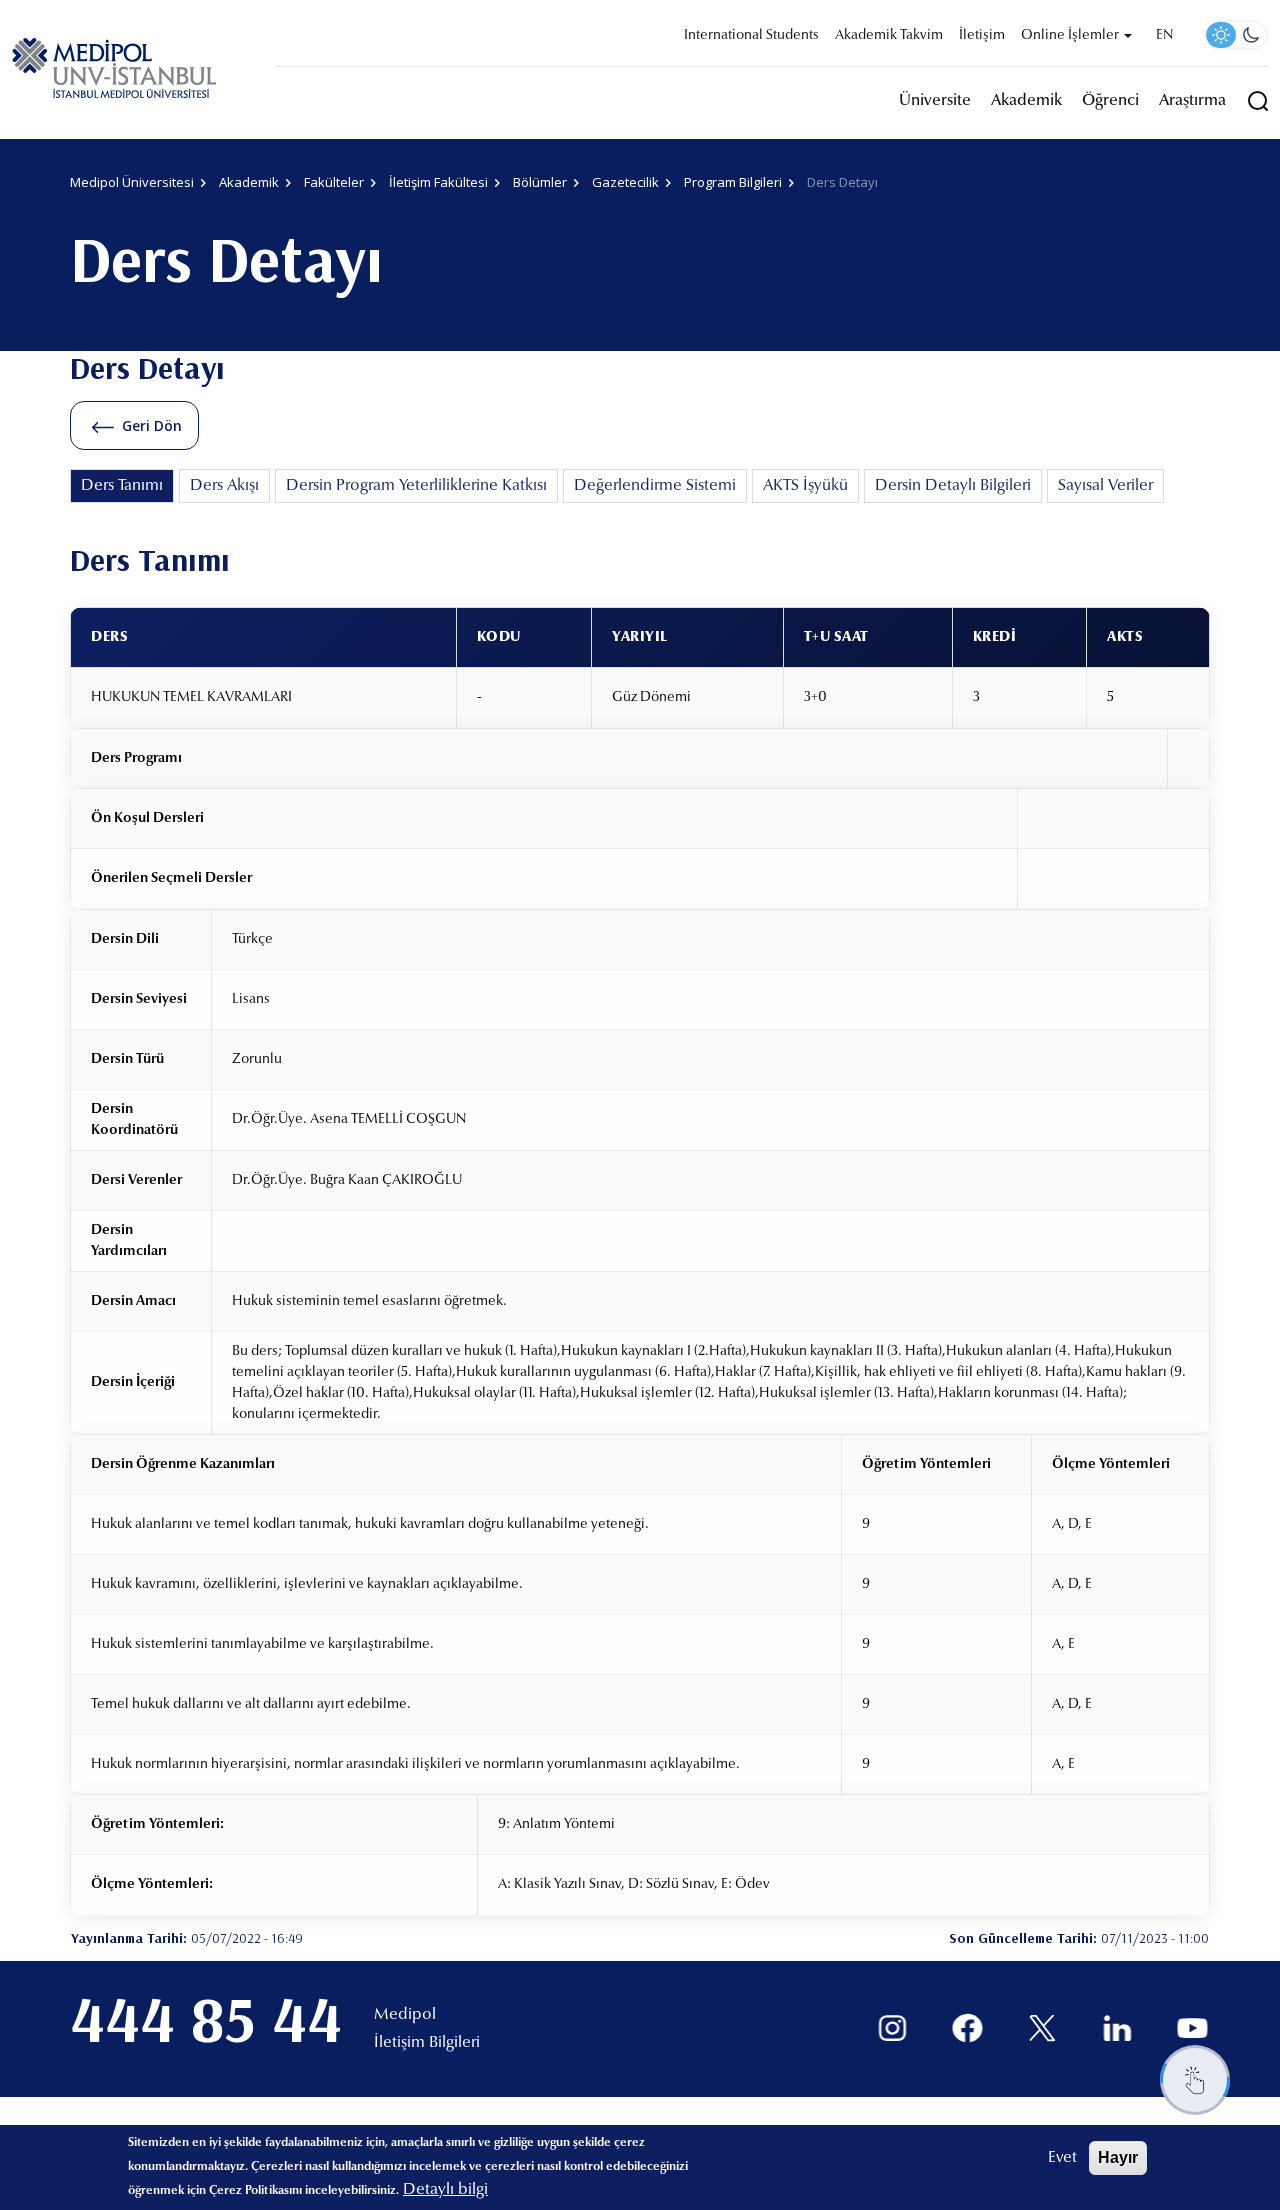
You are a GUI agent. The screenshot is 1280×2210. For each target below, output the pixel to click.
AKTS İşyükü (805, 486)
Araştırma (1192, 101)
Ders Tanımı (122, 486)
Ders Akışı (224, 486)
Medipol (405, 2015)
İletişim (982, 36)
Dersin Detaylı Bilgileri (953, 486)
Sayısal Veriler (1105, 486)
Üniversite (935, 101)
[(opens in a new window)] (892, 2028)
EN (1164, 36)
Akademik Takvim (889, 36)
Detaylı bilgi (445, 2190)
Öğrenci (1110, 101)
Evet (1062, 2158)
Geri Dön (152, 425)
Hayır (1118, 2157)
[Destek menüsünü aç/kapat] (1195, 2080)
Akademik (1026, 101)
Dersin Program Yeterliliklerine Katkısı (416, 486)
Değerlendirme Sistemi (655, 486)
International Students (751, 36)
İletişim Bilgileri (427, 2043)
